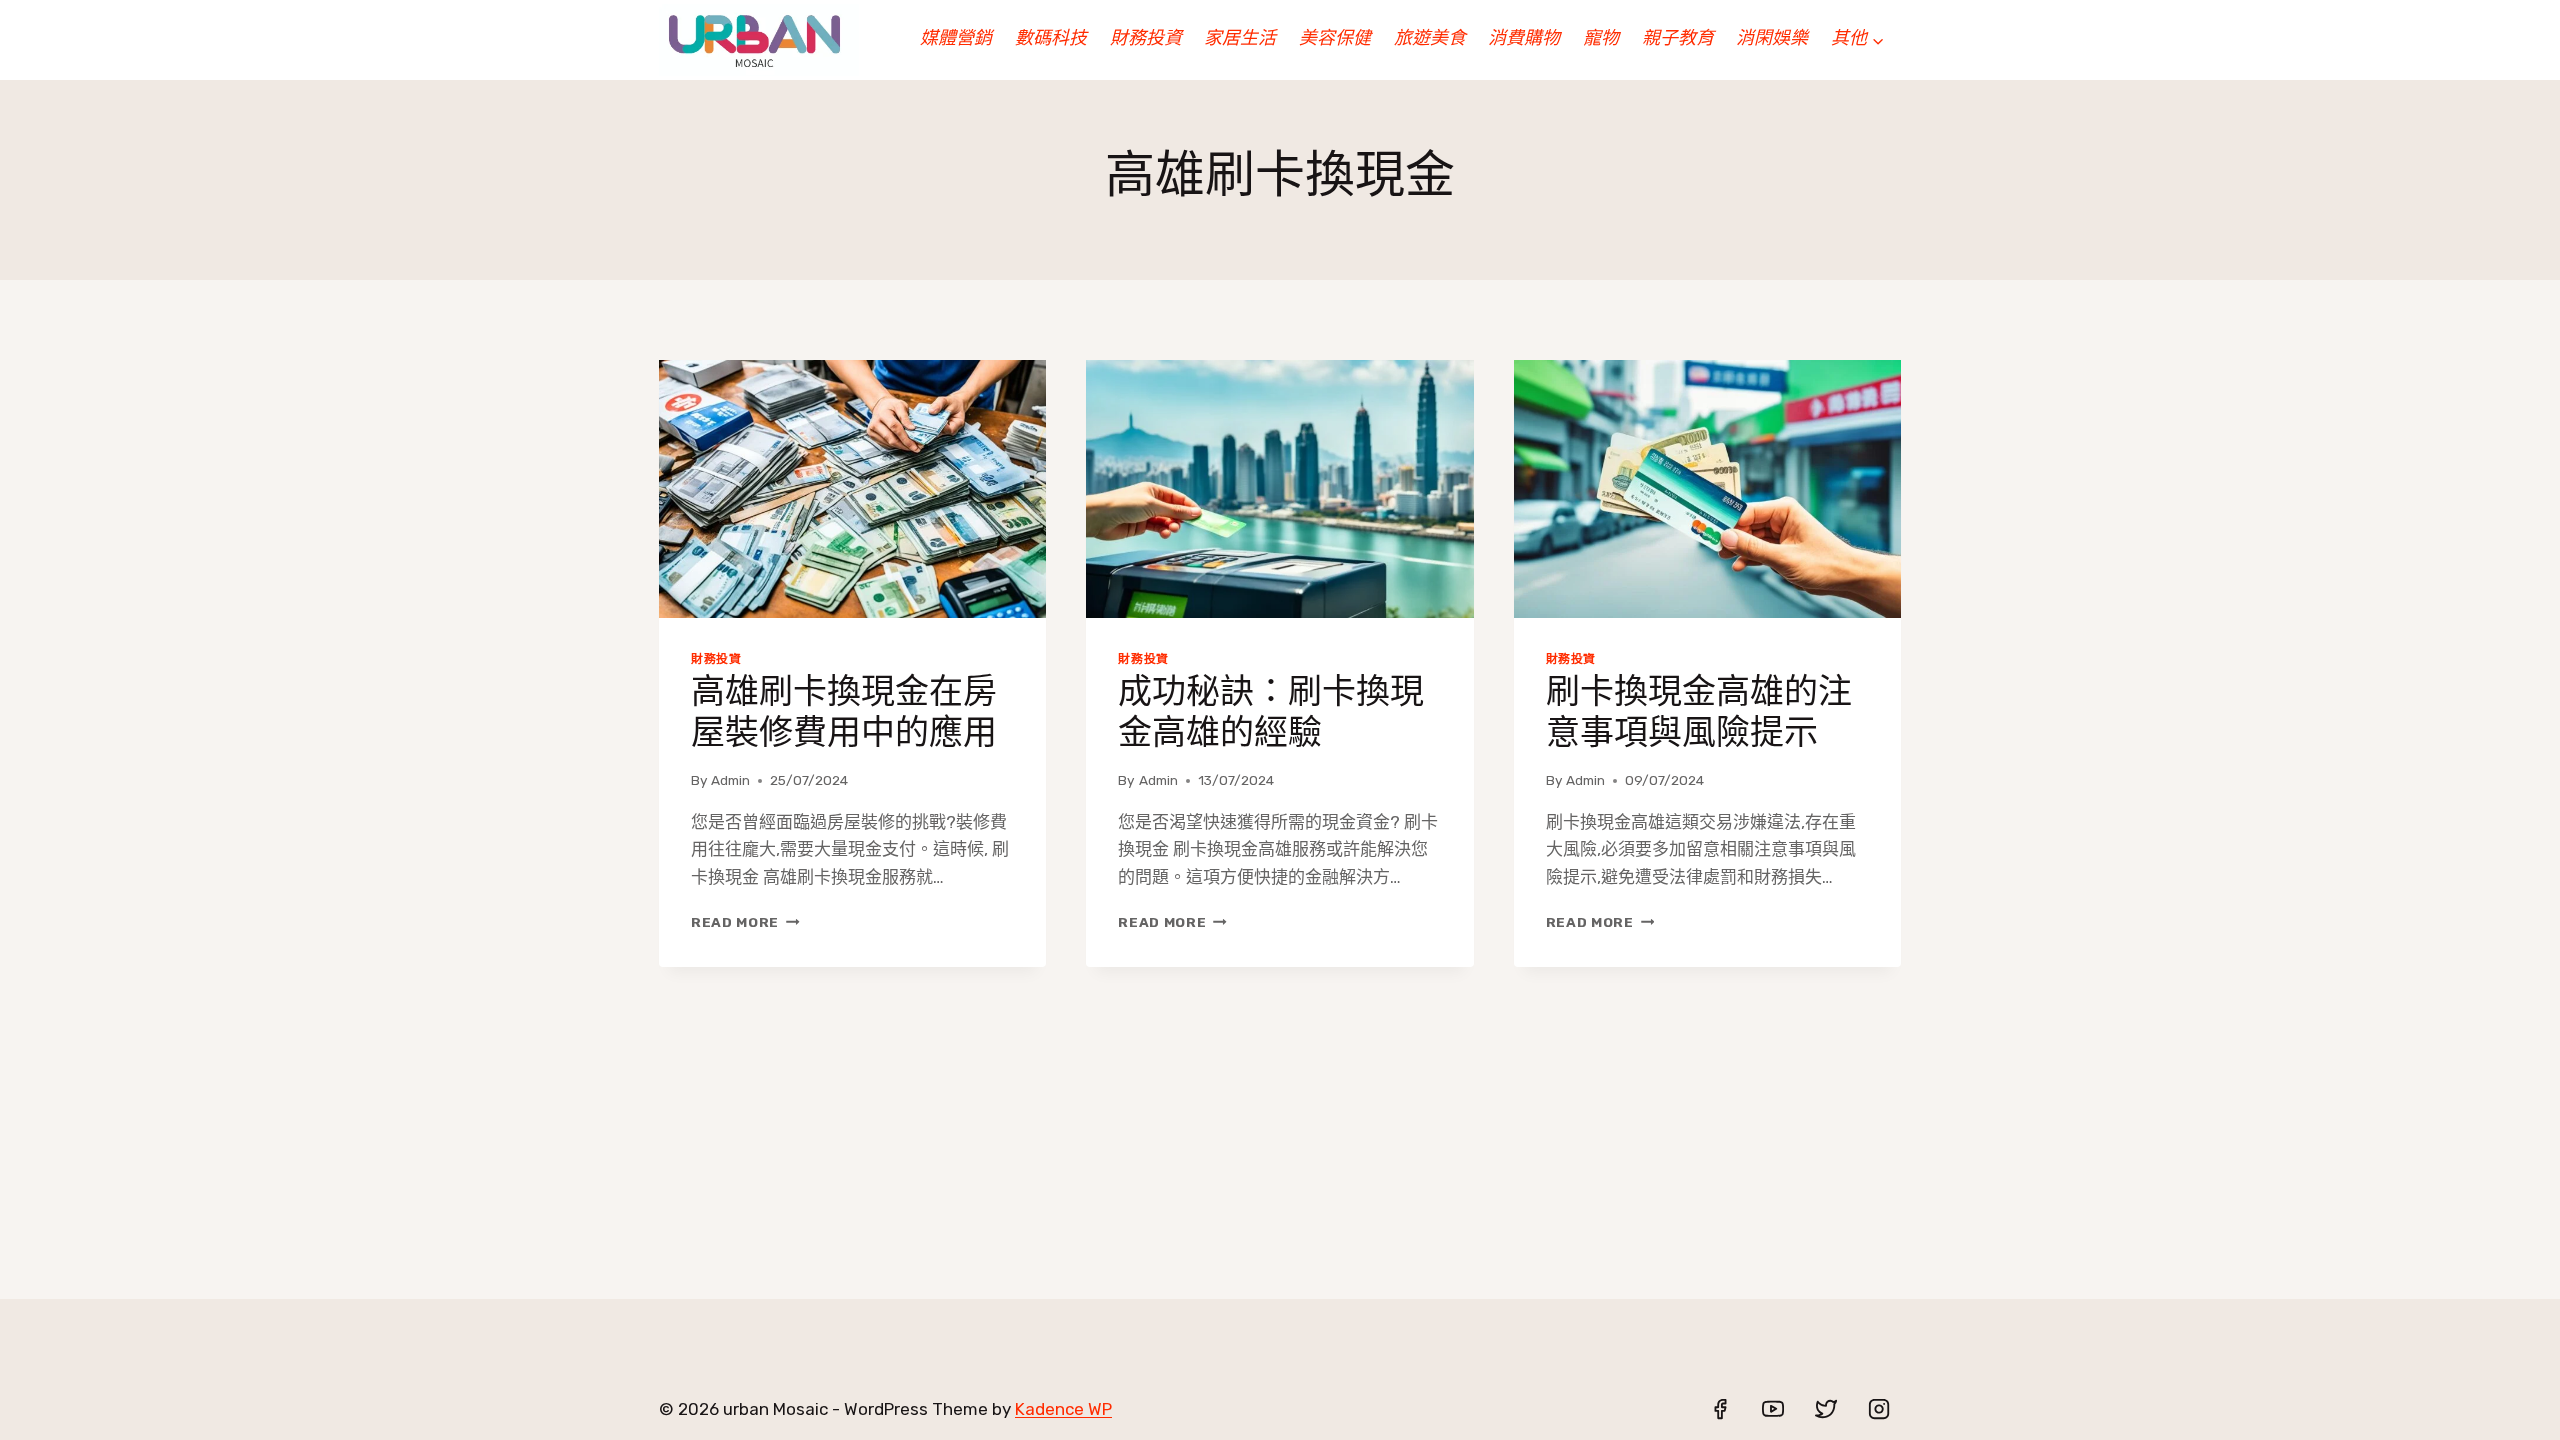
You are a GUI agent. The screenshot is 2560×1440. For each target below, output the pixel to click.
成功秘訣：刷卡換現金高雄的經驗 (1271, 715)
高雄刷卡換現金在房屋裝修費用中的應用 (844, 715)
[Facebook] (1720, 1409)
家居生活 (1240, 40)
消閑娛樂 (1772, 40)
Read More (742, 922)
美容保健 (1335, 40)
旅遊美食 (1430, 40)
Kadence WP (1063, 1409)
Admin (730, 780)
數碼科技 (1051, 40)
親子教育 (1678, 40)
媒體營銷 (956, 40)
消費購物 (1524, 40)
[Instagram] (1879, 1409)
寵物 (1601, 40)
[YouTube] (1773, 1409)
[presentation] (852, 489)
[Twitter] (1826, 1409)
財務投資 (1146, 40)
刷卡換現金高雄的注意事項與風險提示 (1699, 715)
